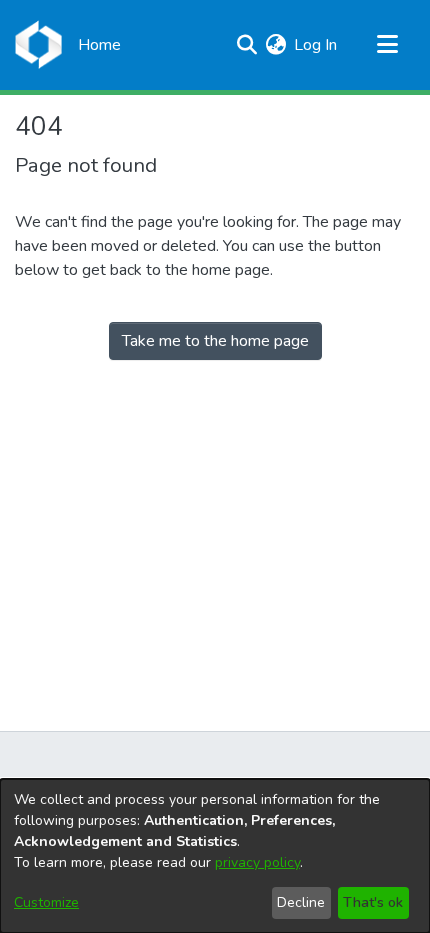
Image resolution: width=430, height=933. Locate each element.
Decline (301, 902)
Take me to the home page (215, 341)
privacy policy (257, 862)
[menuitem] (275, 45)
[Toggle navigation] (387, 45)
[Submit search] (246, 45)
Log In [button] (316, 45)
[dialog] (215, 856)
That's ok (373, 902)
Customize (46, 902)
